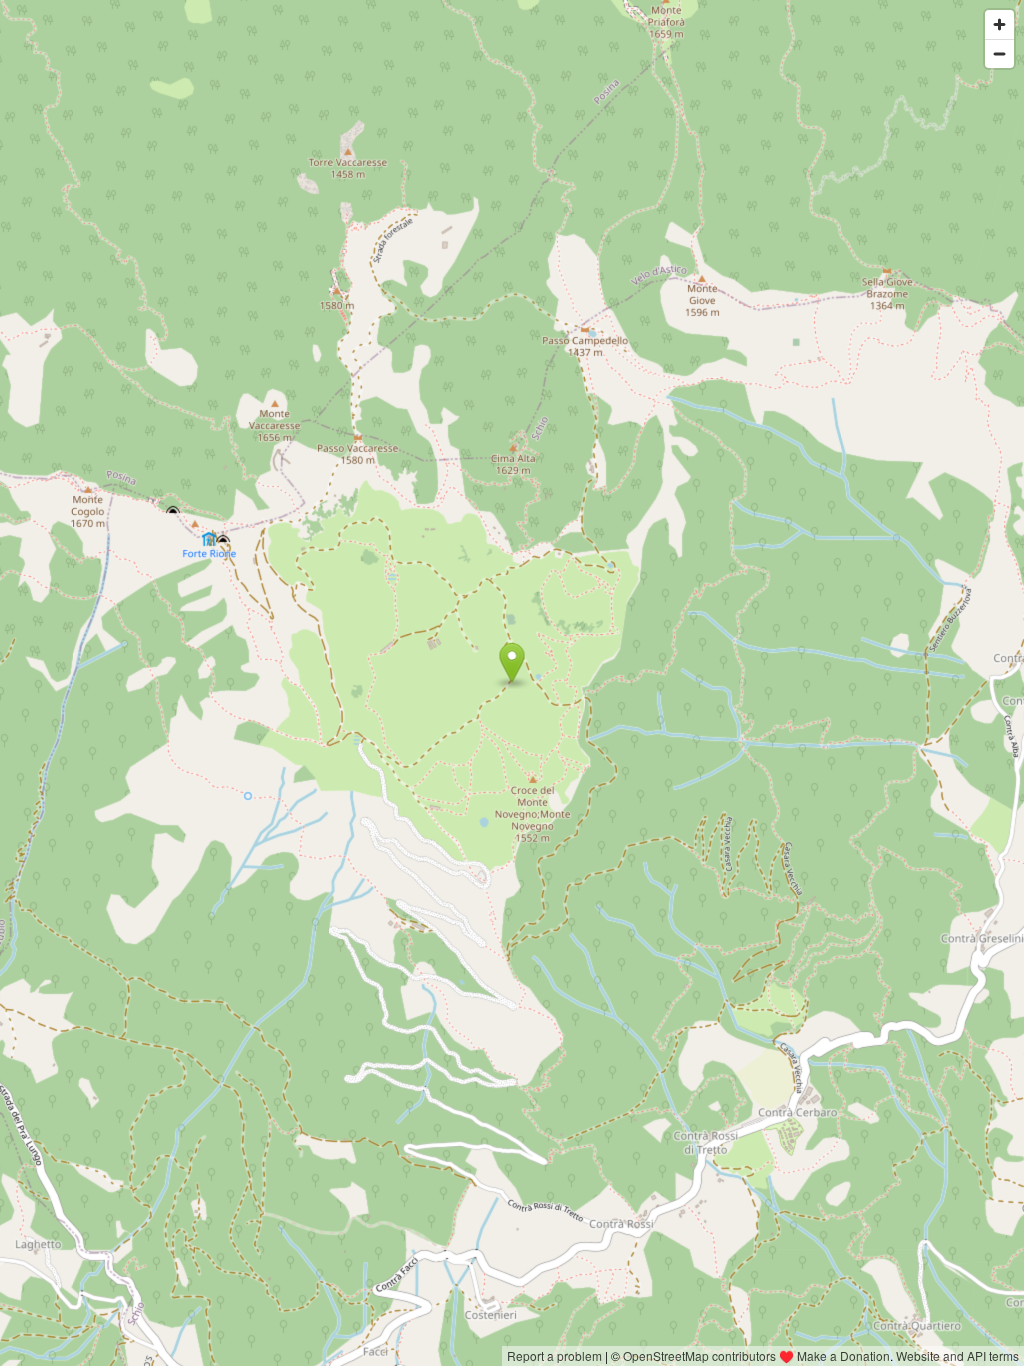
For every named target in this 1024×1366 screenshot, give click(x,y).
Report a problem (554, 1355)
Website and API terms (957, 1355)
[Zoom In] (999, 24)
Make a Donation (843, 1355)
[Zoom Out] (999, 53)
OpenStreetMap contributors (699, 1355)
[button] (512, 663)
